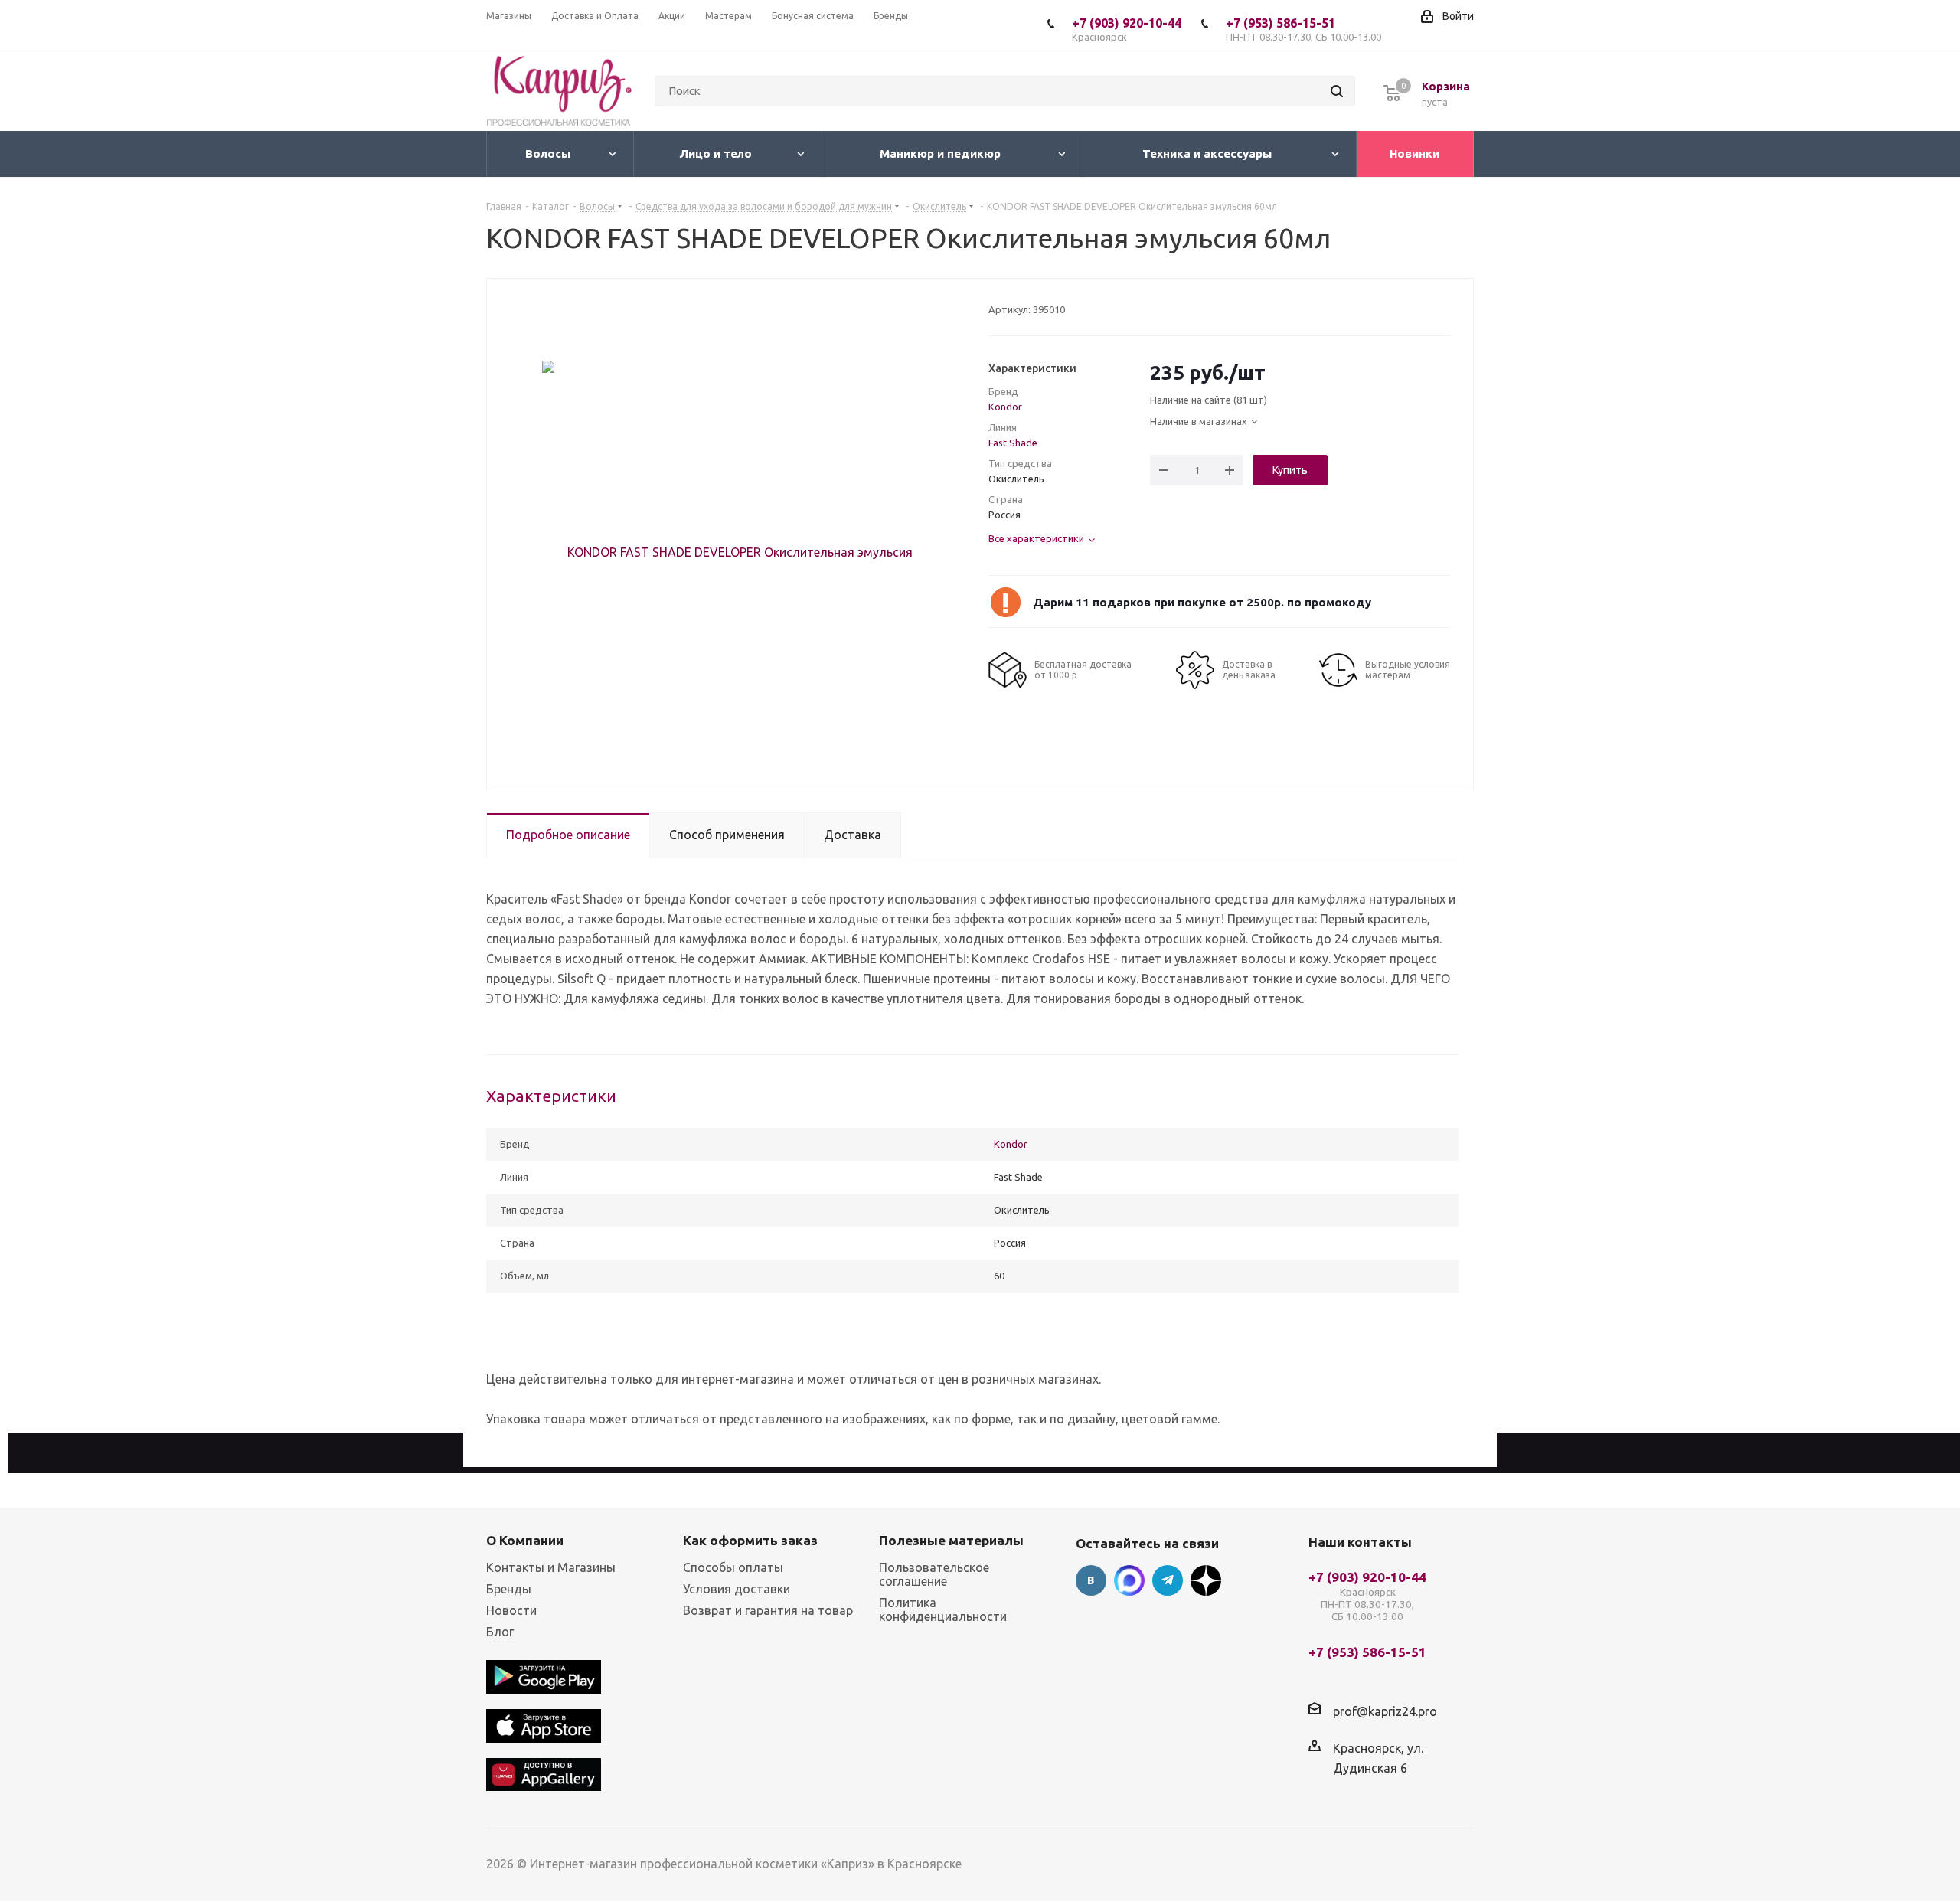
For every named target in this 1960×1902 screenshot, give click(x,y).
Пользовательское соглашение (934, 1574)
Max (1129, 1580)
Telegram (1168, 1580)
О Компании (525, 1540)
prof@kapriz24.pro (1385, 1711)
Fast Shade (1013, 443)
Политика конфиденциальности (943, 1610)
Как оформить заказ (750, 1540)
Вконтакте (1091, 1580)
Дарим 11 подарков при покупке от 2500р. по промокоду (1202, 602)
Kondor (1005, 407)
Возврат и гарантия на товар (768, 1610)
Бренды (509, 1589)
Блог (500, 1632)
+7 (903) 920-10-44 (1127, 29)
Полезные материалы (951, 1540)
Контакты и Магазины (551, 1567)
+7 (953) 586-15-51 (1303, 29)
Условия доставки (737, 1589)
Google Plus (1206, 1580)
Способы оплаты (733, 1567)
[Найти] (1337, 91)
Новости (511, 1610)
